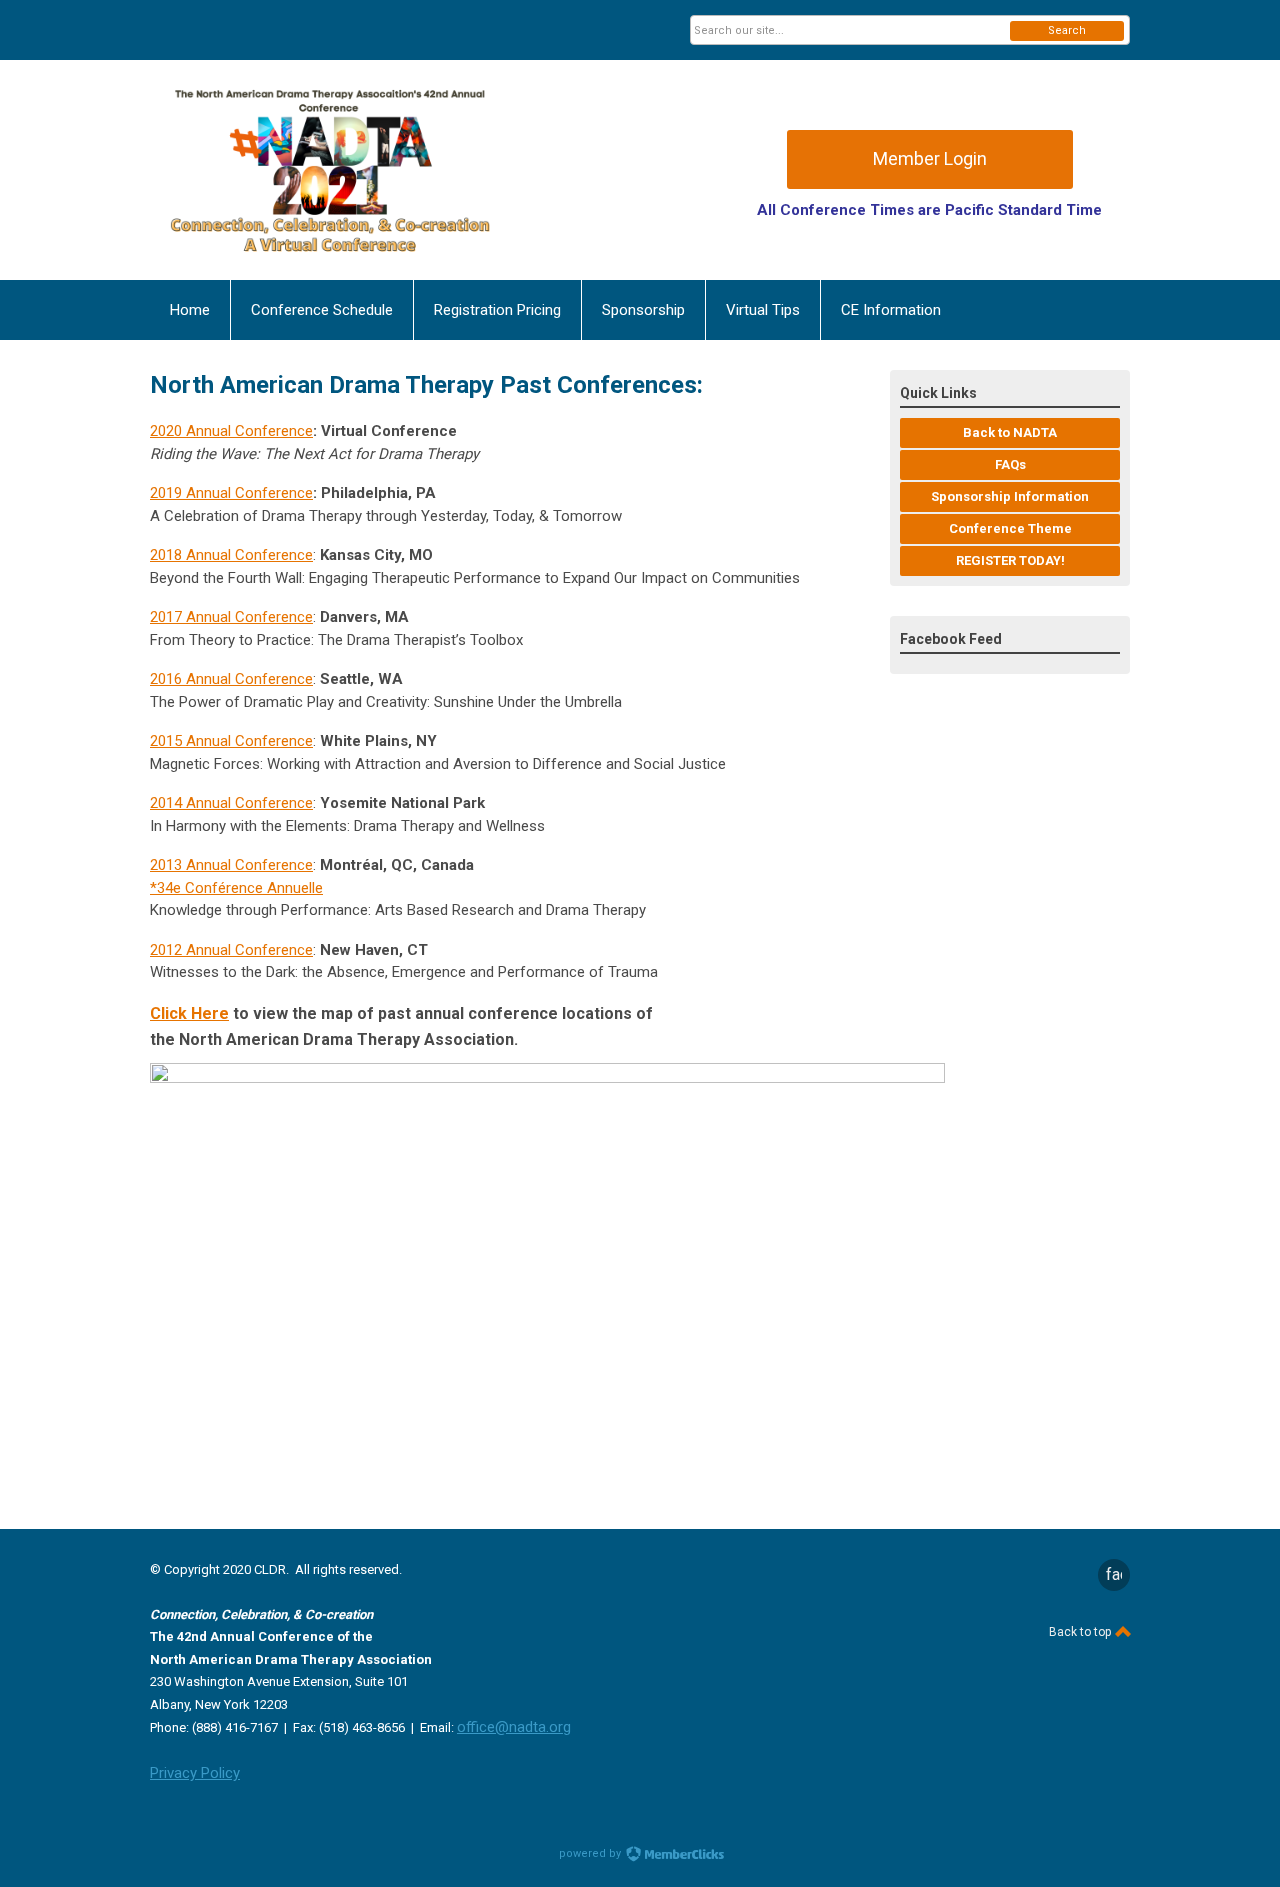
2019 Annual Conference (231, 493)
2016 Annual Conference (231, 679)
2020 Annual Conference (231, 431)
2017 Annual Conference (231, 617)
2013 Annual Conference (231, 865)
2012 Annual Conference (231, 950)
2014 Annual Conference (231, 803)
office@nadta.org (514, 1727)
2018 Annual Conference (231, 555)
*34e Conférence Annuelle (236, 888)
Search (1067, 30)
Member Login (930, 158)
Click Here (189, 1013)
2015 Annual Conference (231, 741)
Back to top (1081, 1632)
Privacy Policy (195, 1773)
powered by (591, 1853)
